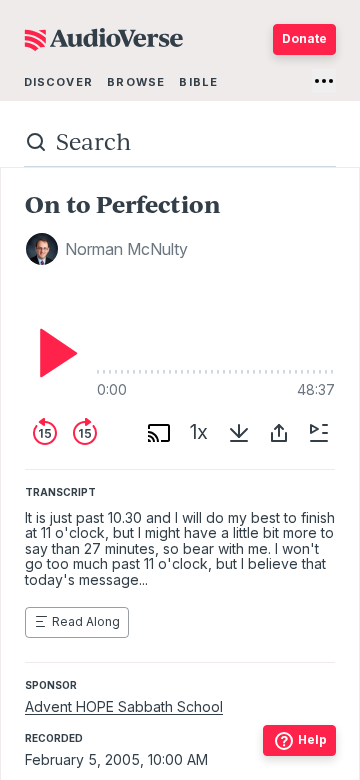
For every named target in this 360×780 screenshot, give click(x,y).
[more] (324, 81)
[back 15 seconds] (45, 433)
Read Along (86, 621)
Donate (304, 38)
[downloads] (239, 433)
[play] (53, 353)
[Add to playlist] (319, 433)
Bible (198, 82)
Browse (136, 82)
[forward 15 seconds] (85, 433)
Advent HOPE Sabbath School (124, 706)
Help (312, 739)
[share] (279, 433)
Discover (58, 82)
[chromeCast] (159, 433)
